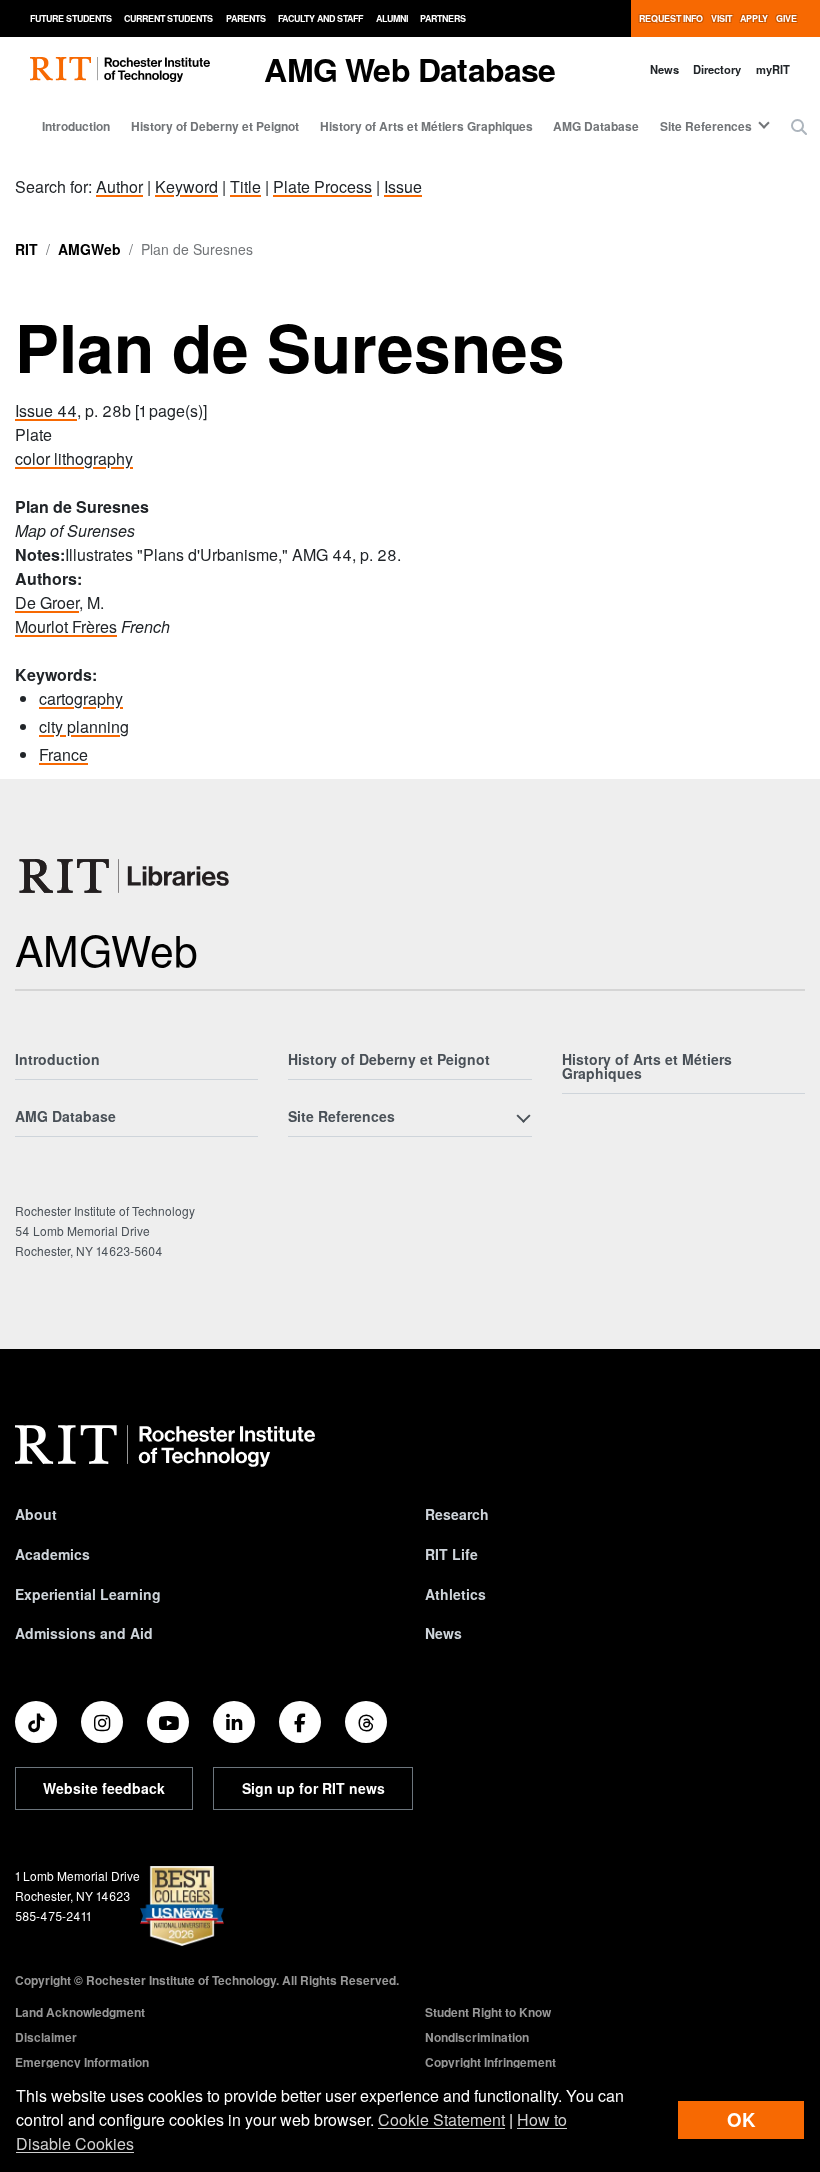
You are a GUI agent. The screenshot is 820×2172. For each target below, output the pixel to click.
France (63, 754)
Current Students (168, 18)
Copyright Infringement (490, 2062)
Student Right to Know (488, 2012)
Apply (754, 18)
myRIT (773, 69)
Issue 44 (46, 410)
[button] (799, 127)
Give (786, 18)
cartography (81, 698)
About (36, 1514)
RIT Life (451, 1554)
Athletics (455, 1594)
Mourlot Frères (66, 626)
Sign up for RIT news (313, 1788)
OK (741, 2119)
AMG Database (596, 126)
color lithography (74, 458)
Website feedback (104, 1788)
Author (119, 186)
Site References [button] (706, 126)
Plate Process (322, 186)
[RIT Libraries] (126, 876)
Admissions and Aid (84, 1633)
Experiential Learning (88, 1594)
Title (245, 186)
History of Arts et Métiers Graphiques (426, 126)
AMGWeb (89, 249)
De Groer (47, 602)
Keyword (186, 186)
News (664, 69)
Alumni (392, 18)
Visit (721, 18)
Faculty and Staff (320, 18)
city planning (84, 726)
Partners (443, 18)
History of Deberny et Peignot (215, 126)
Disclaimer (46, 2037)
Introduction (76, 126)
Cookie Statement (441, 2119)
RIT (26, 249)
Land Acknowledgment (80, 2012)
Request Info (671, 18)
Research (457, 1514)
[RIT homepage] (120, 69)
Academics (52, 1554)
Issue (403, 186)
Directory (717, 69)
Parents (246, 18)
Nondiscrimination (477, 2037)
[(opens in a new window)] (36, 1722)
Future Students (71, 18)
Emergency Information (82, 2062)
